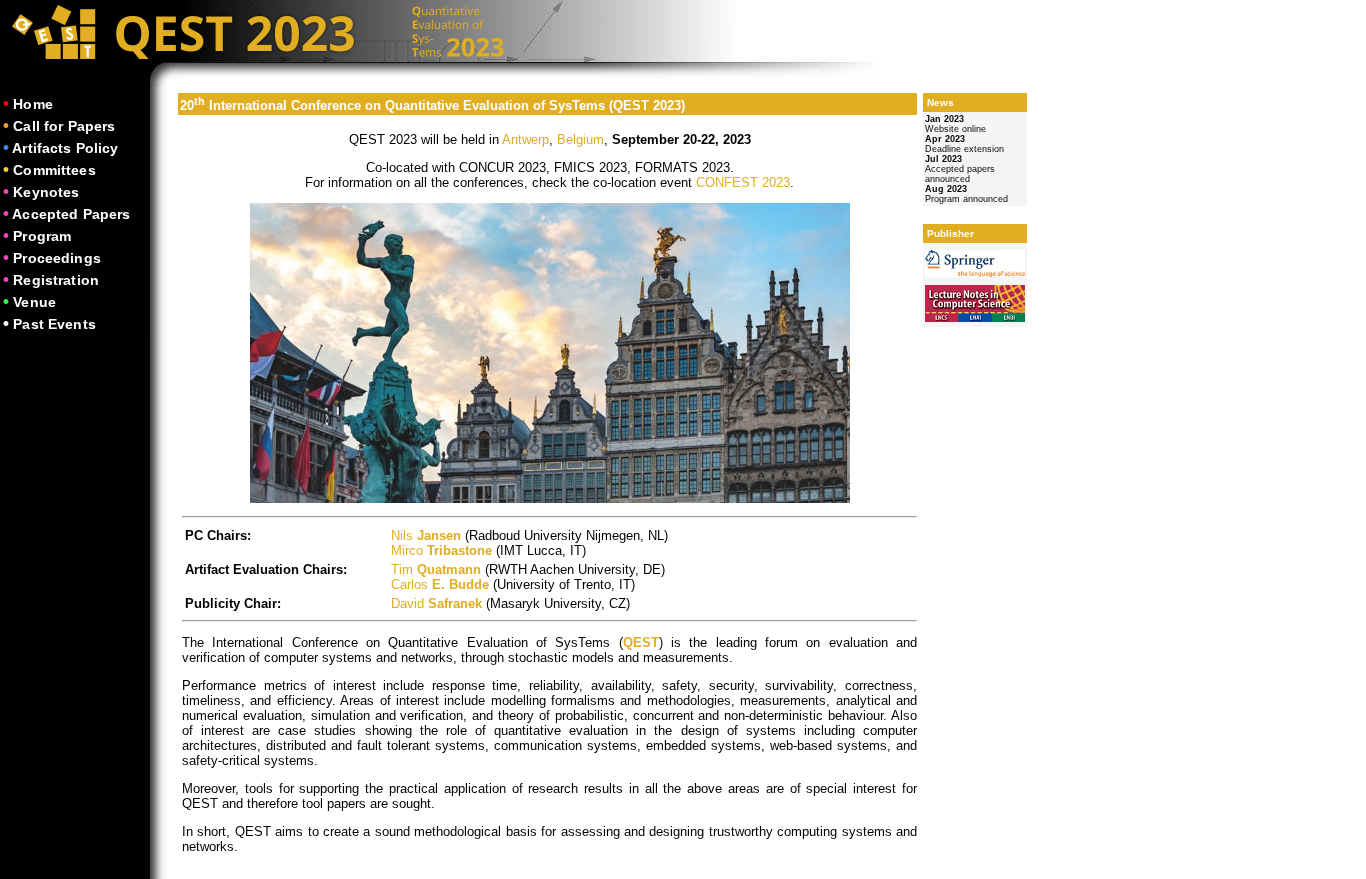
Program (42, 236)
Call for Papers (64, 126)
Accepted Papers (71, 214)
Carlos (440, 584)
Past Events (54, 324)
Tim (436, 569)
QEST (641, 642)
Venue (34, 302)
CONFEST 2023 (743, 182)
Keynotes (46, 192)
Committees (54, 170)
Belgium (580, 139)
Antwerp (525, 139)
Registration (56, 280)
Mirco (441, 550)
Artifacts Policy (65, 148)
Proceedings (57, 258)
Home (33, 104)
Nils (426, 535)
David (436, 603)
